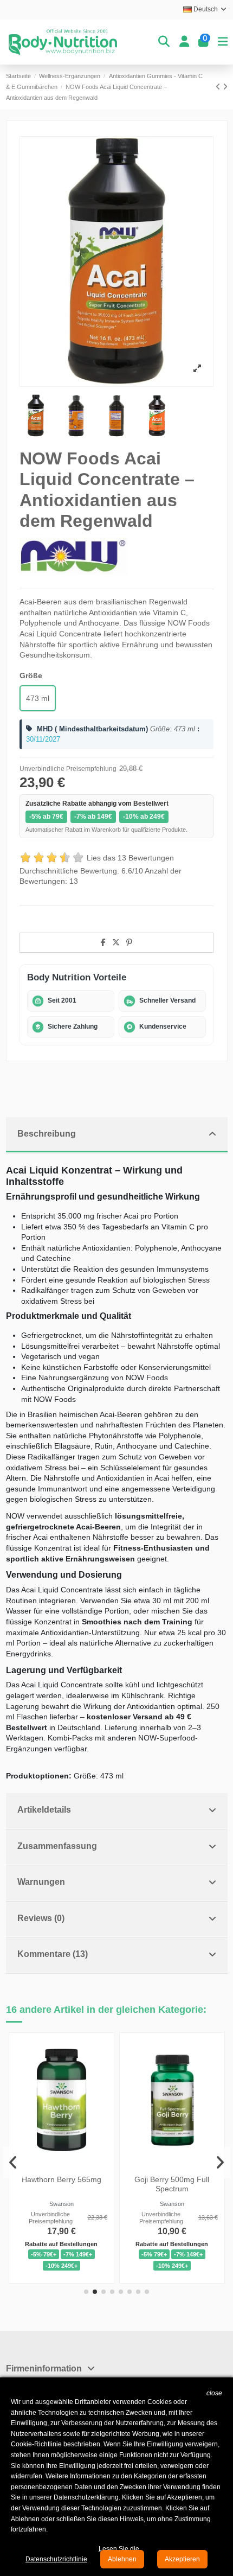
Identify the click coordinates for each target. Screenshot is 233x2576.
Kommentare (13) (53, 1954)
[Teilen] (103, 942)
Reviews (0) (41, 1918)
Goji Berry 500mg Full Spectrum (172, 2184)
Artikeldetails (44, 1810)
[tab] (117, 1135)
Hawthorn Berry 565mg (61, 2179)
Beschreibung (47, 1134)
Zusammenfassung (57, 1846)
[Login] (184, 42)
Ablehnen (122, 2559)
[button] (86, 2292)
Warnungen (41, 1882)
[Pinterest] (129, 942)
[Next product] (225, 87)
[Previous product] (219, 87)
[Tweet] (116, 942)
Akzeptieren (182, 2559)
